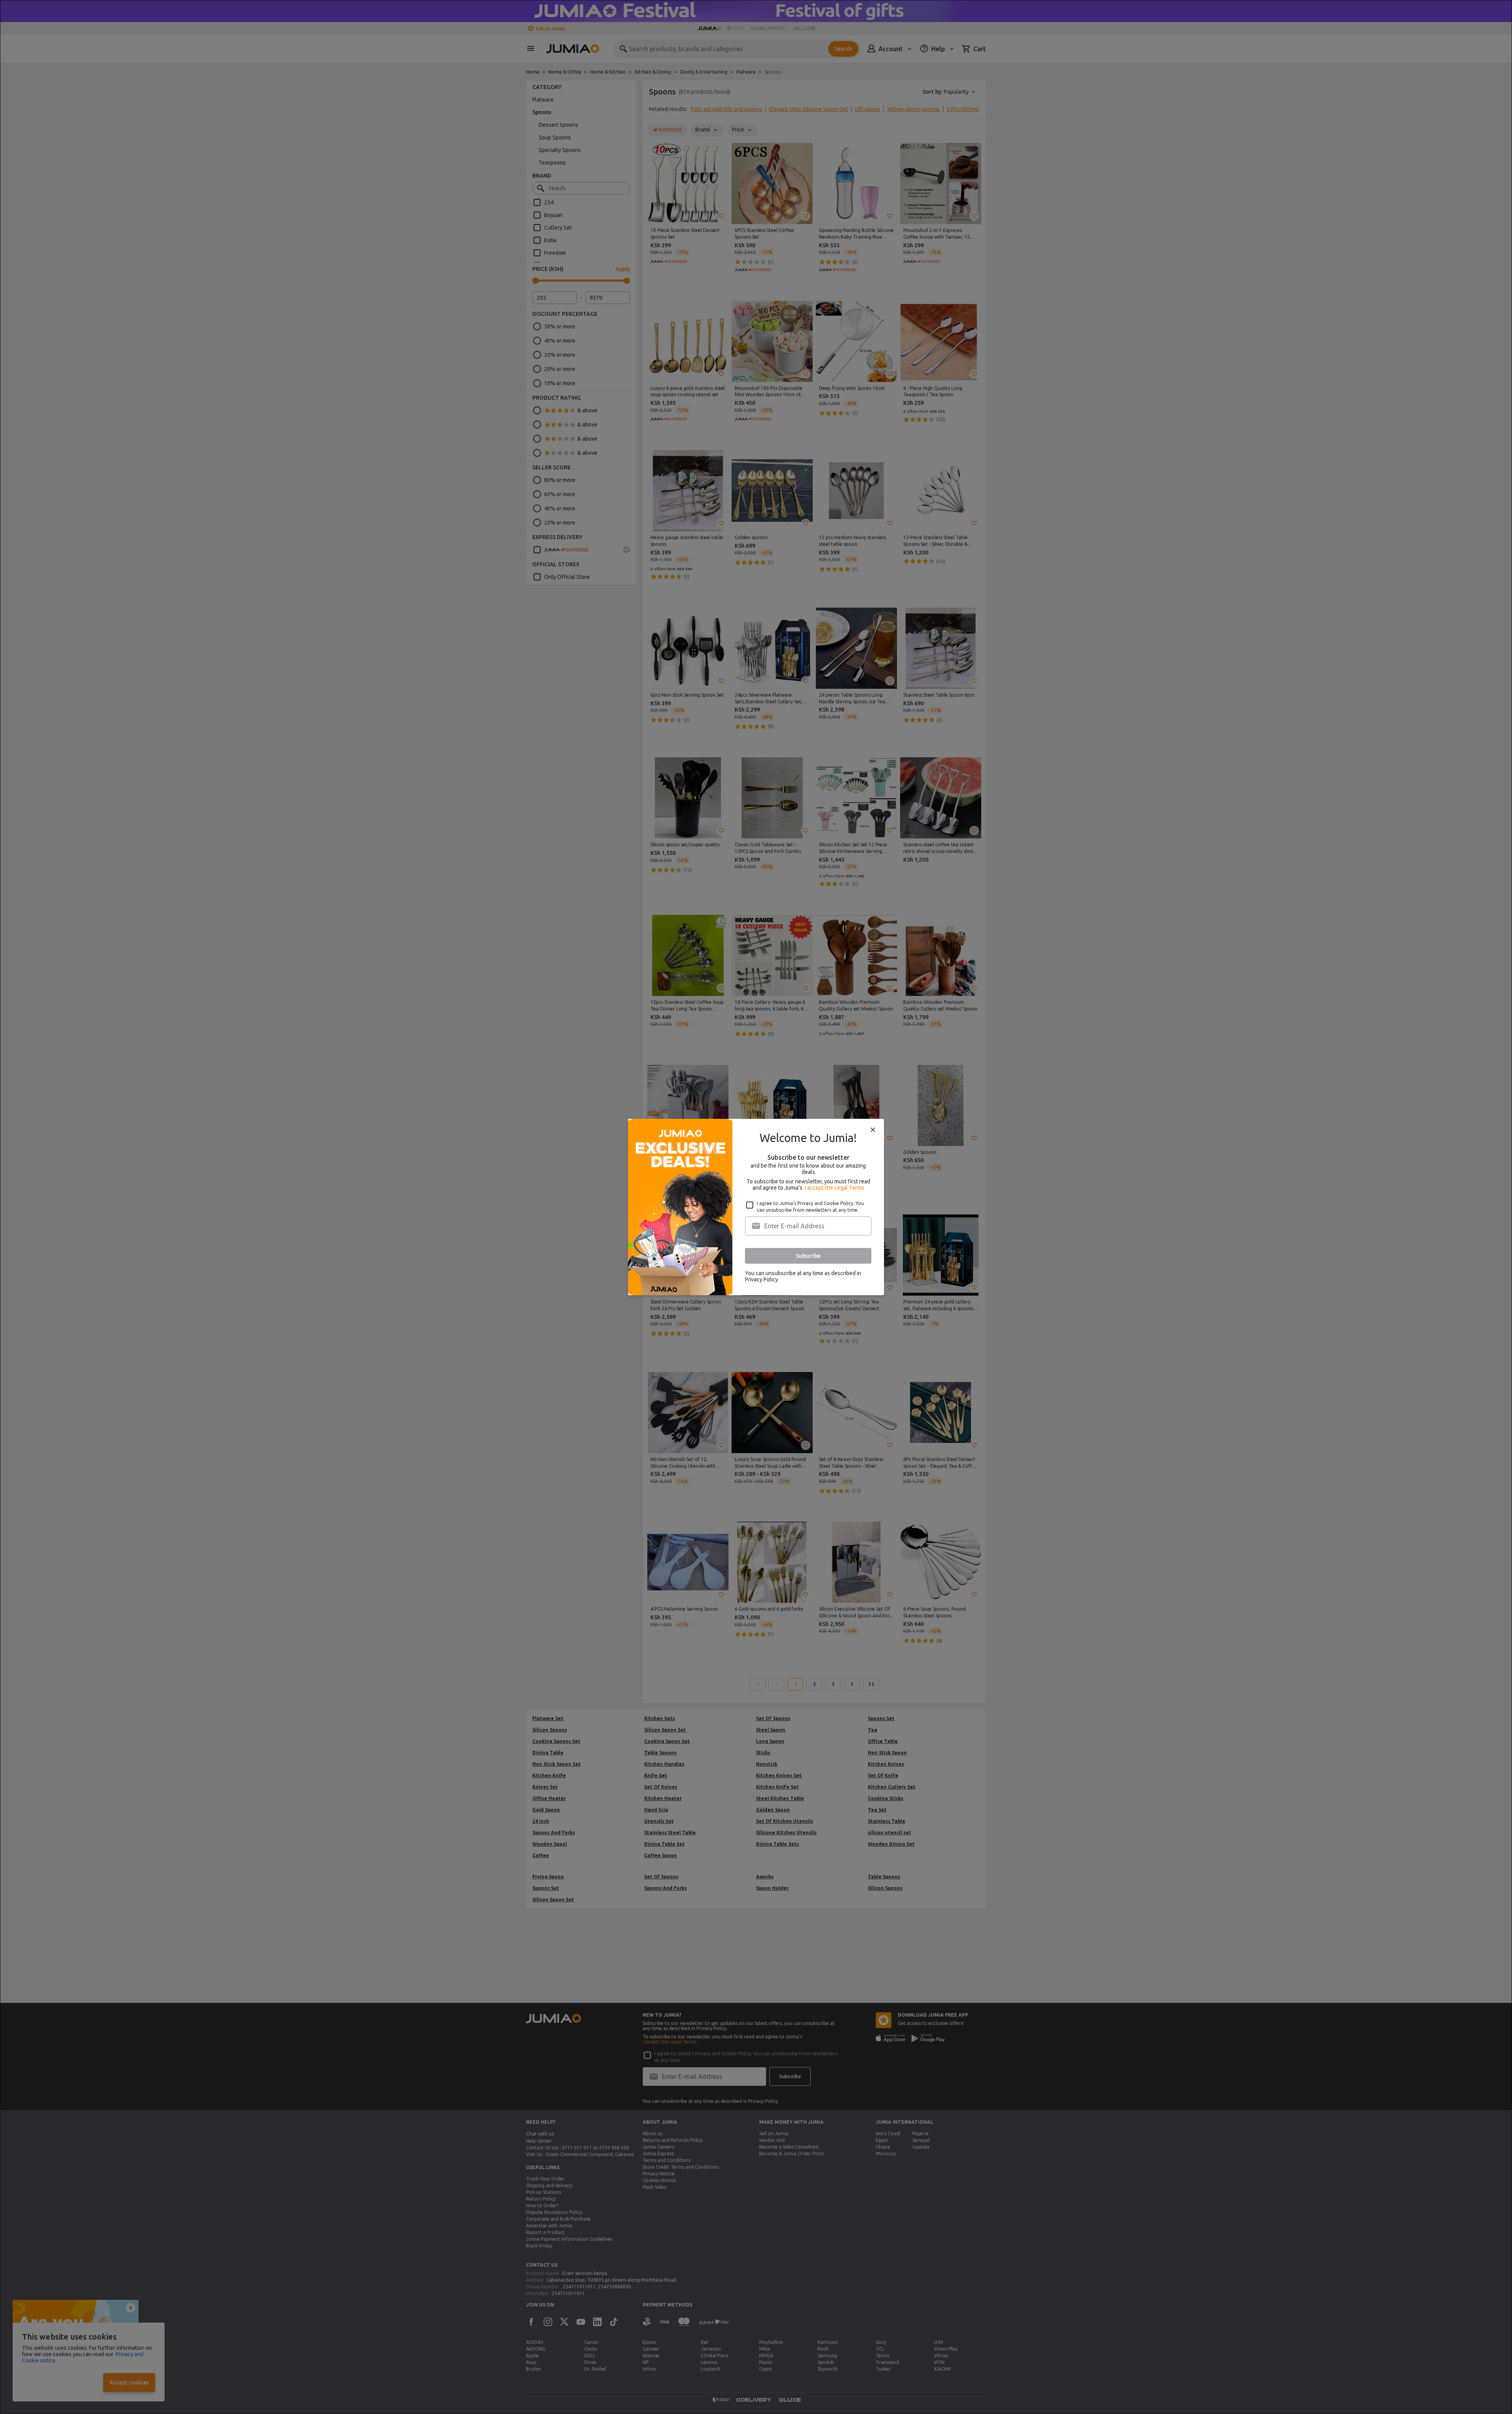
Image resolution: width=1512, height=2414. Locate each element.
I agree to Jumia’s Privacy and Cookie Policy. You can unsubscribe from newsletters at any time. (810, 1207)
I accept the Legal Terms (835, 1188)
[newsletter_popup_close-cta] (873, 1130)
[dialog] (756, 1207)
